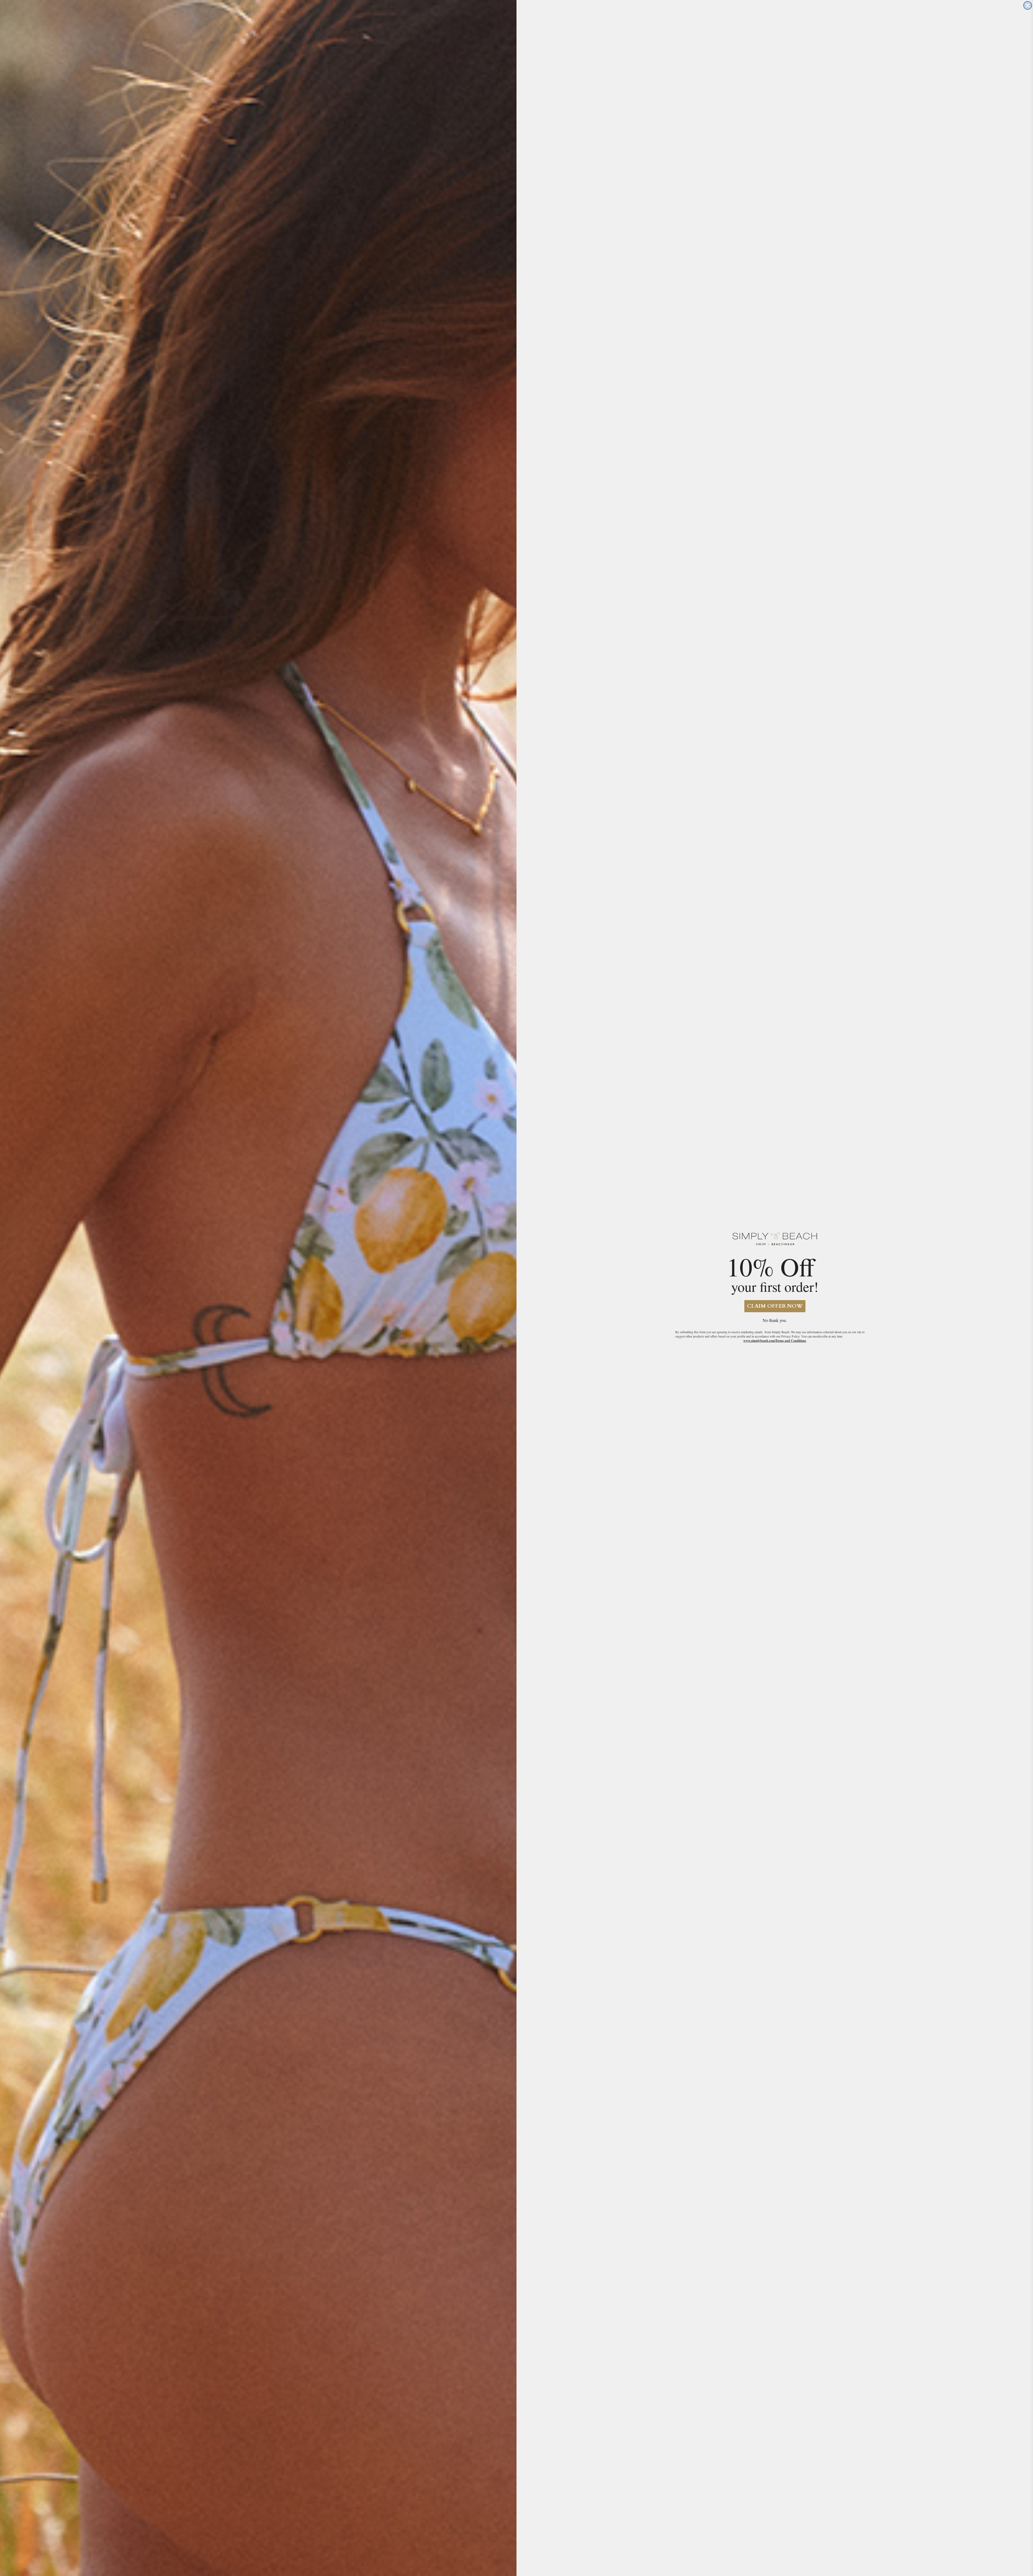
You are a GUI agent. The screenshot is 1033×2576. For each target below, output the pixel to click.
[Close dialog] (1028, 5)
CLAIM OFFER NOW (775, 1306)
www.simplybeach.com (759, 1341)
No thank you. (775, 1320)
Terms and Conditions (791, 1341)
